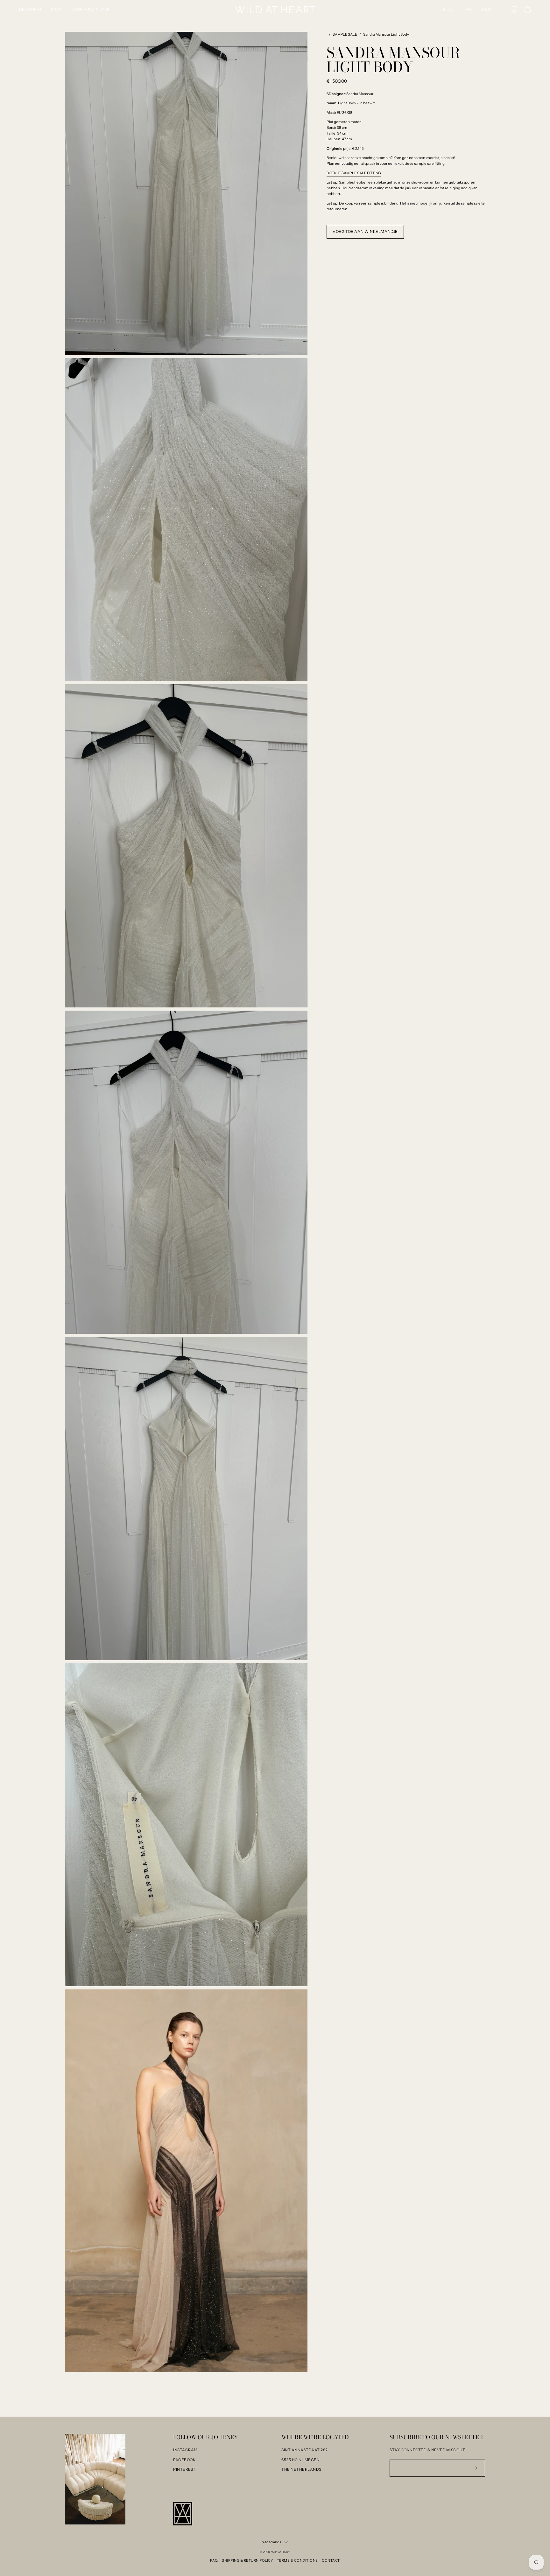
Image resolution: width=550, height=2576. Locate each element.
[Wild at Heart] (275, 10)
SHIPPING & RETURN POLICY (247, 2560)
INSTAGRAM (185, 2450)
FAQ (214, 2560)
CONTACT (331, 2560)
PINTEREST (184, 2469)
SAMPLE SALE (345, 34)
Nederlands (271, 2542)
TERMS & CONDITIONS (297, 2560)
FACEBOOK (184, 2460)
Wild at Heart (280, 2552)
